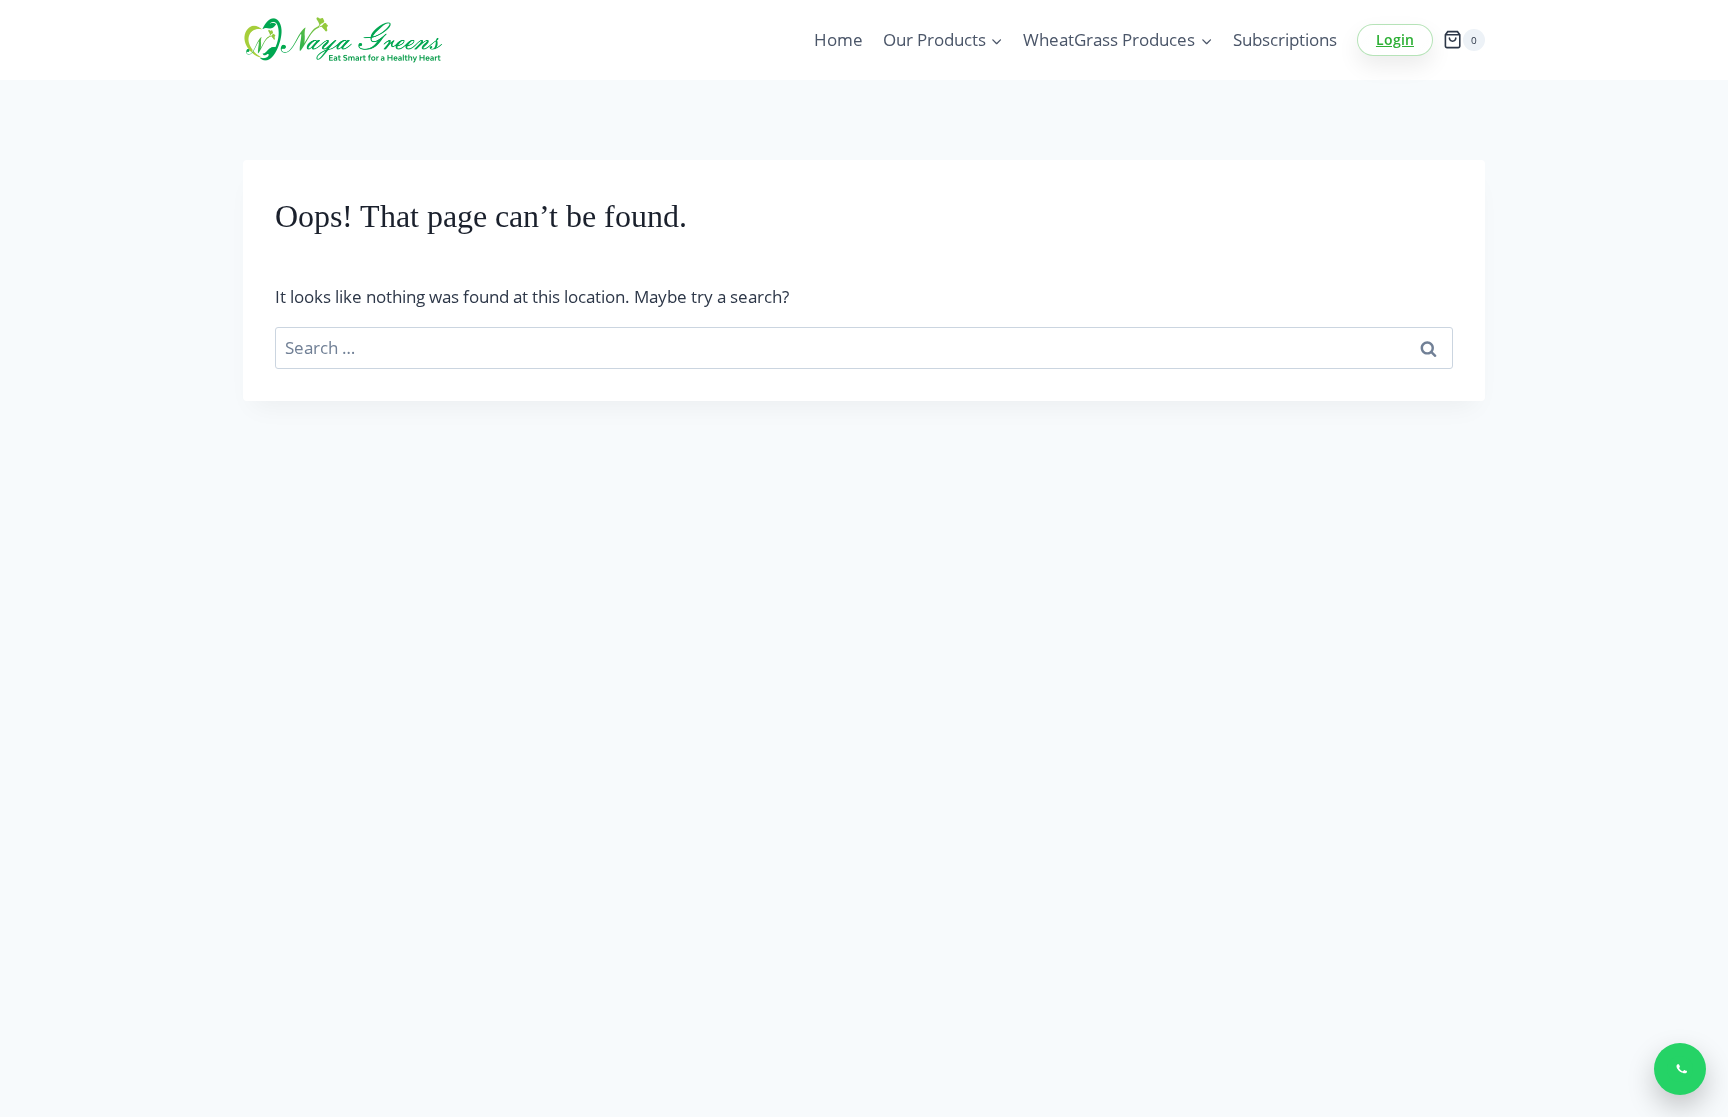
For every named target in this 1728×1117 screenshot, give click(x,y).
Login (1395, 39)
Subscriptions (1285, 39)
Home (838, 39)
